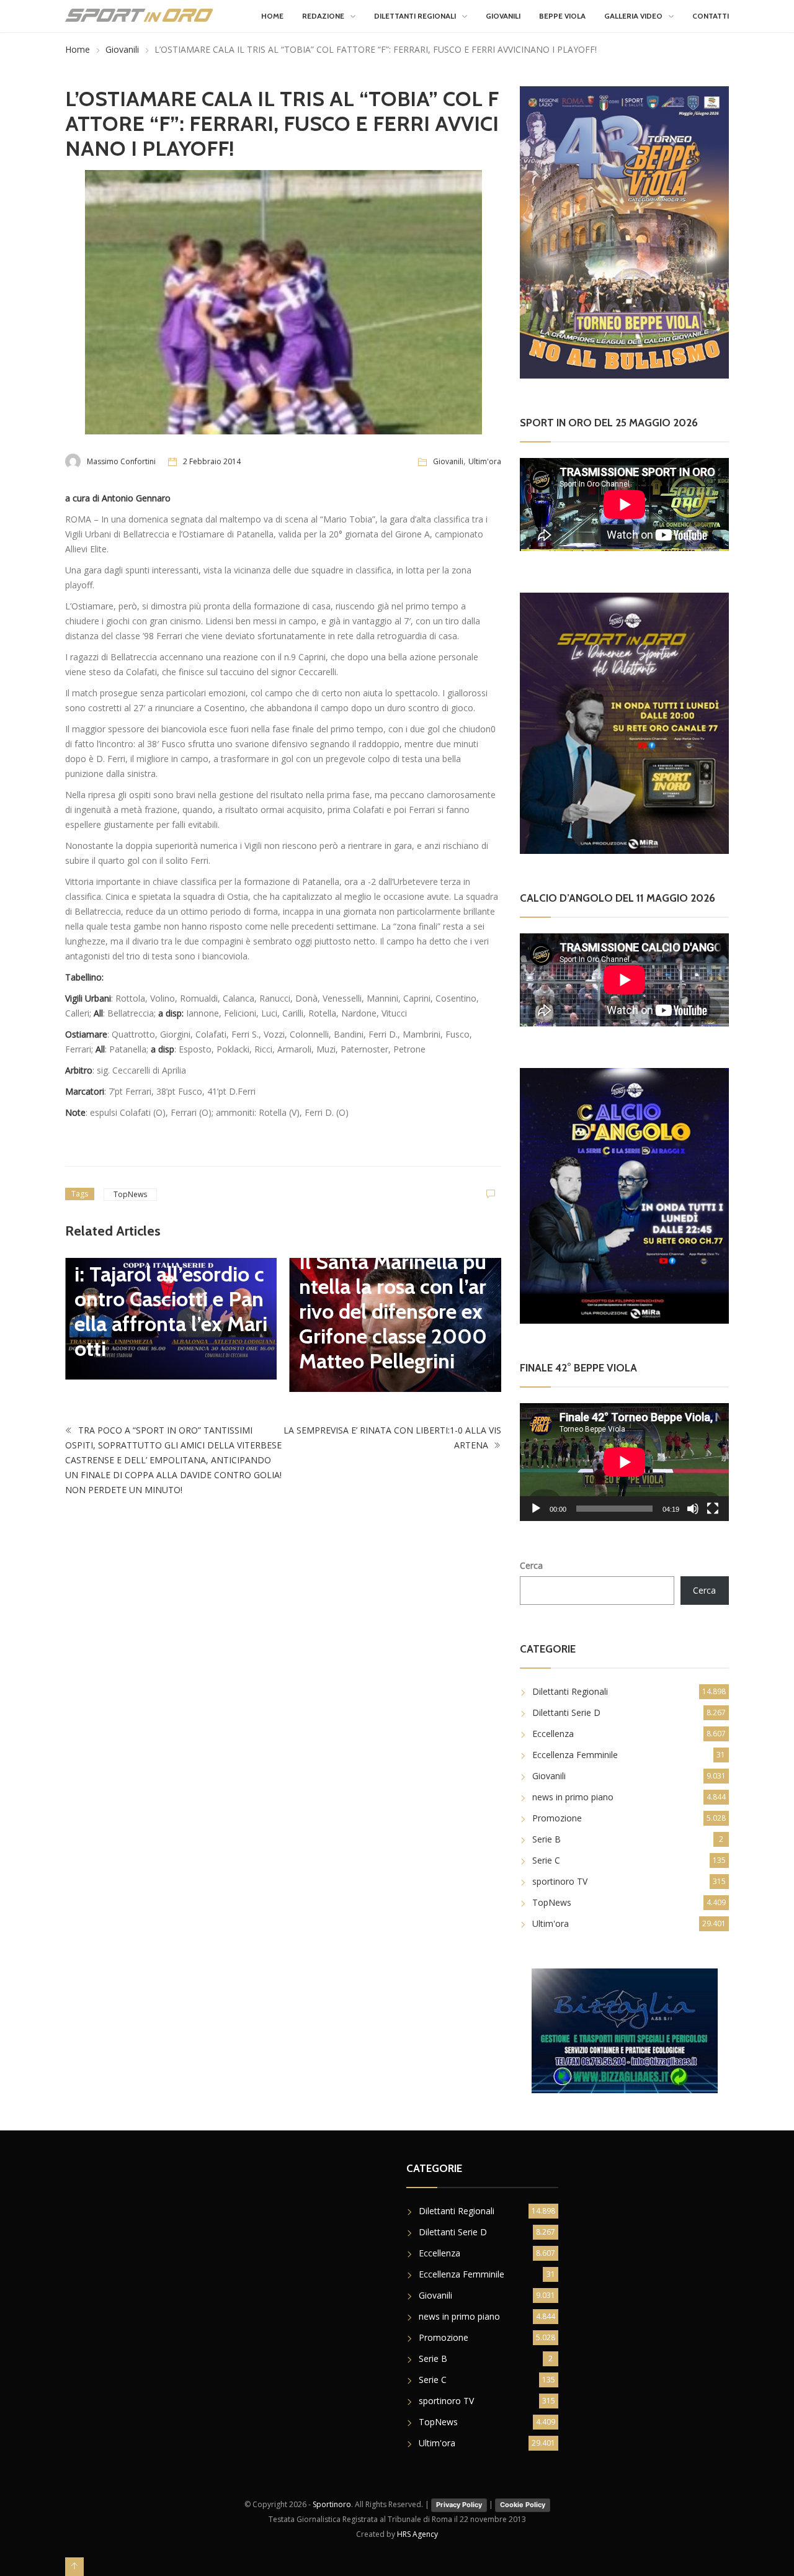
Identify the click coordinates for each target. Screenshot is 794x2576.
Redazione (323, 16)
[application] (624, 1462)
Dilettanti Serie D (566, 1712)
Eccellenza (553, 1734)
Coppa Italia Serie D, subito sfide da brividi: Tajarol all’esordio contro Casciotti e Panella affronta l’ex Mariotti (171, 1286)
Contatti (711, 16)
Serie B (546, 1839)
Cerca (531, 1565)
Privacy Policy (459, 2505)
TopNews (130, 1194)
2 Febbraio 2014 (212, 461)
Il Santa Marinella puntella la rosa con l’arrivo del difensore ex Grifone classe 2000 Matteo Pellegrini (393, 1311)
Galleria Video (633, 16)
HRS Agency (417, 2534)
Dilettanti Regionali (415, 16)
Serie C (546, 1860)
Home (272, 16)
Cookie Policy (523, 2505)
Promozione (557, 1818)
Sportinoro (332, 2504)
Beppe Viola (562, 16)
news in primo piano (573, 1797)
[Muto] (693, 1509)
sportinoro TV (560, 1881)
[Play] (536, 1509)
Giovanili (503, 16)
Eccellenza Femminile (575, 1755)
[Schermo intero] (713, 1509)
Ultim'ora (485, 461)
